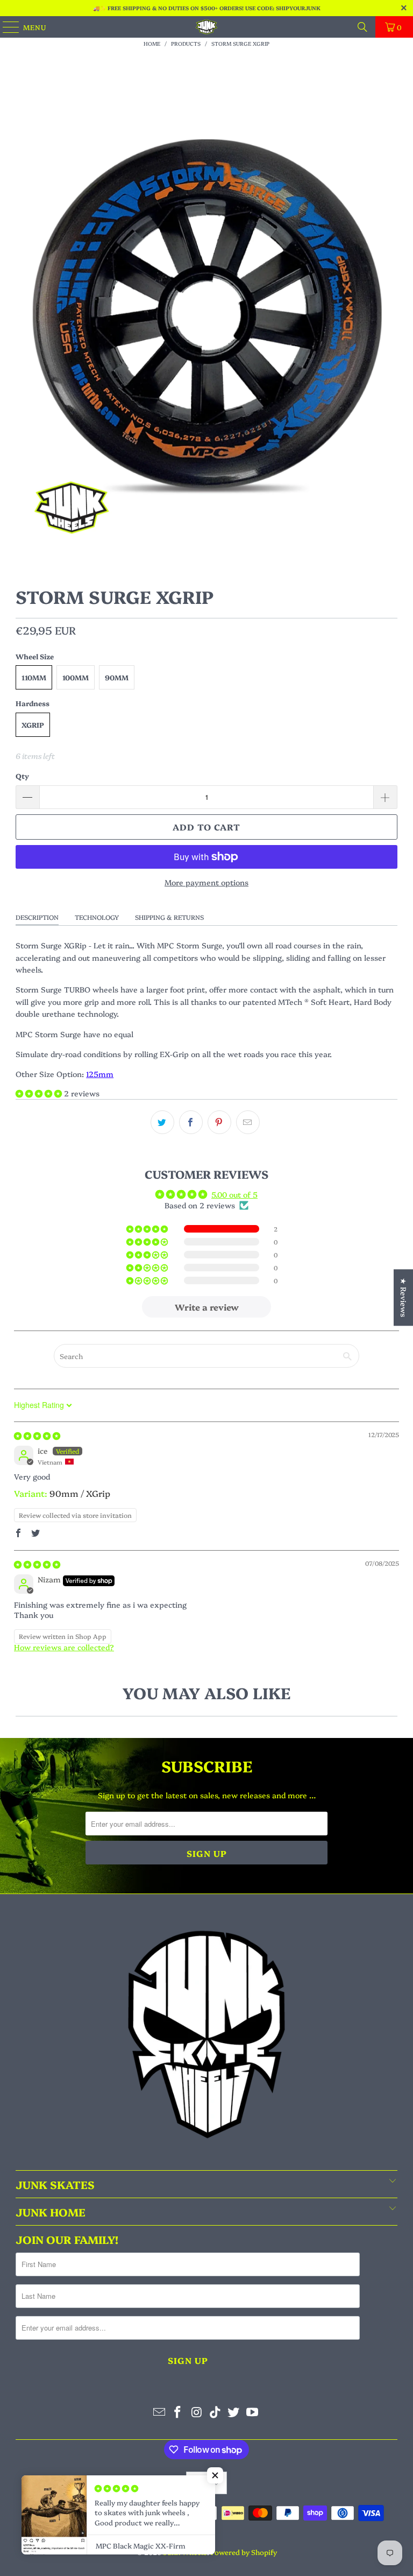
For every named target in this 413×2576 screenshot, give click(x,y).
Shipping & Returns (169, 917)
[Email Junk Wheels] (159, 2412)
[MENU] (6, 27)
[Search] (362, 27)
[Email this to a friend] (248, 1122)
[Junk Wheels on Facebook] (178, 2412)
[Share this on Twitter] (162, 1122)
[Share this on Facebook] (191, 1122)
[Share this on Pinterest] (219, 1122)
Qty (22, 776)
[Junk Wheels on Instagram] (197, 2412)
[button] (40, 1093)
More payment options (206, 882)
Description (37, 917)
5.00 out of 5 (234, 1194)
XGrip (33, 724)
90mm (117, 677)
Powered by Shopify (244, 2552)
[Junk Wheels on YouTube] (253, 2412)
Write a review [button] (207, 1307)
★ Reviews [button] (404, 1297)
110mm (34, 677)
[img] (37, 1435)
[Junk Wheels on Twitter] (234, 2412)
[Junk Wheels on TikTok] (216, 2412)
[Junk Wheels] (206, 27)
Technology (97, 917)
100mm (76, 677)
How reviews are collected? (64, 1647)
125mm (100, 1074)
